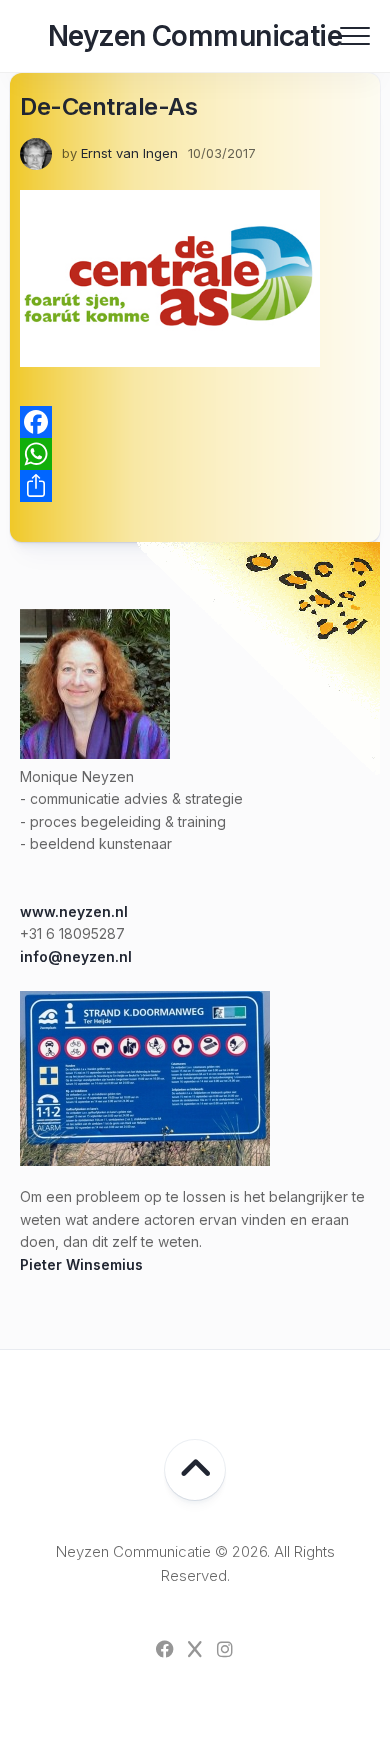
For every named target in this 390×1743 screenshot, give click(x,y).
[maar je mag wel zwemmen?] (145, 1160)
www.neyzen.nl (74, 911)
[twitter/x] (195, 1649)
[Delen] (195, 486)
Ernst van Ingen (129, 153)
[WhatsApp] (195, 454)
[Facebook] (195, 422)
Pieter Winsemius (81, 1264)
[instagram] (225, 1649)
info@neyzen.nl (76, 956)
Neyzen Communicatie (195, 36)
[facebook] (165, 1649)
